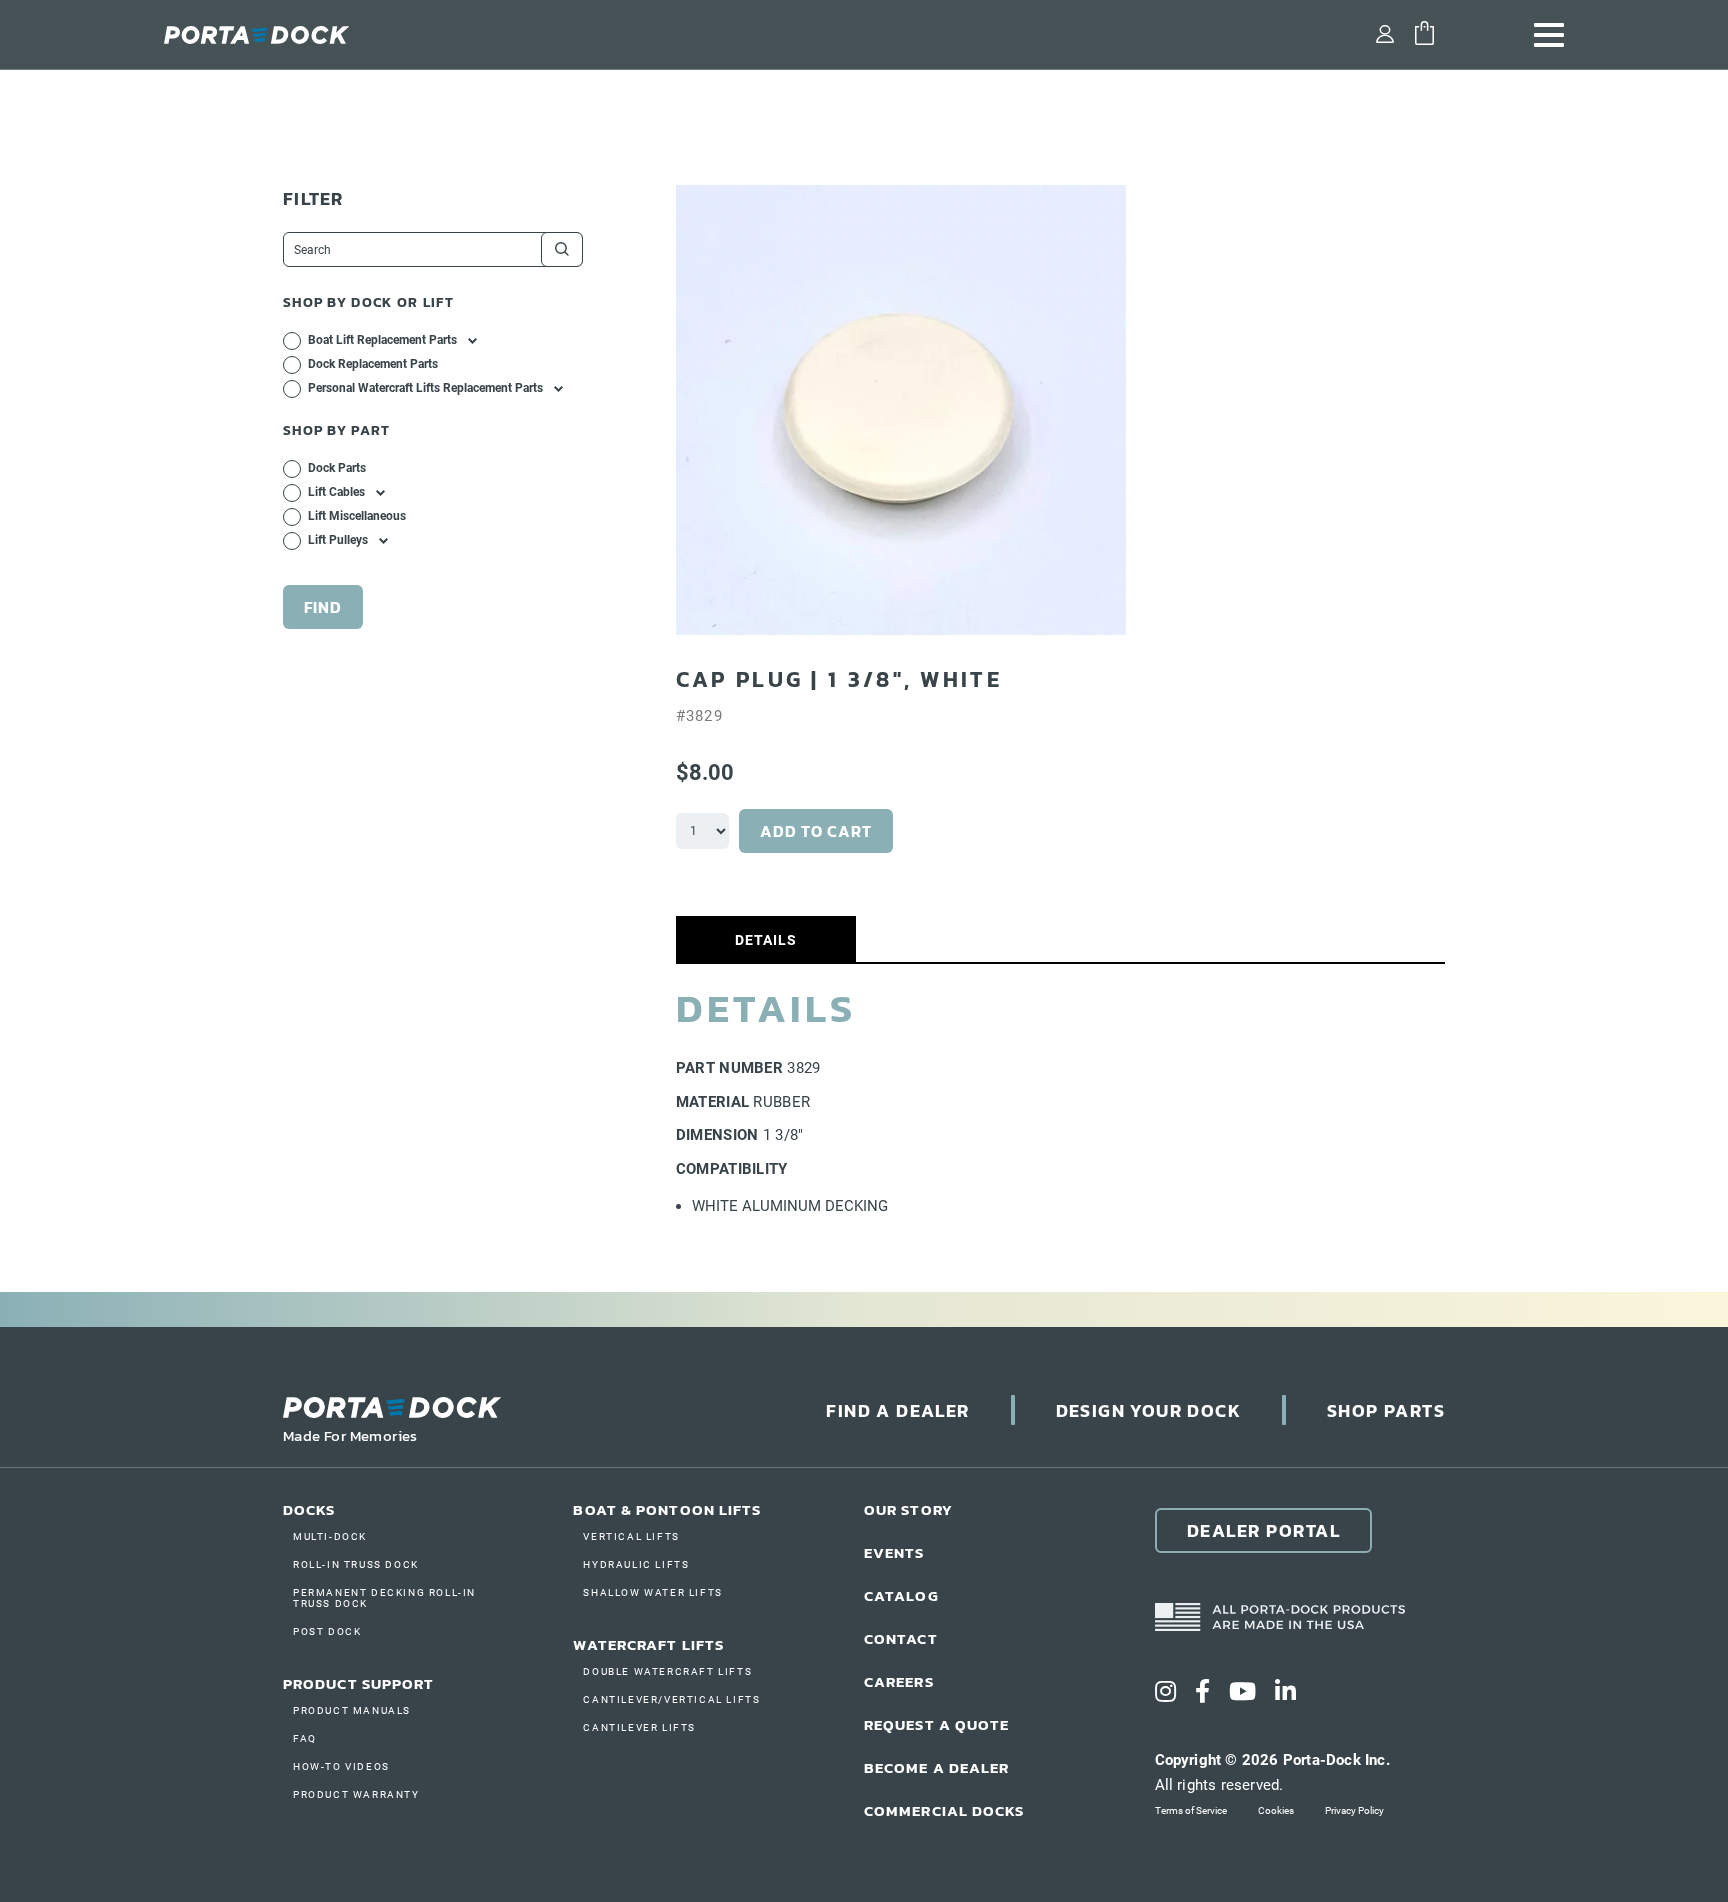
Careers (899, 1681)
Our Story (908, 1509)
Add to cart (816, 831)
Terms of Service (1191, 1810)
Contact (901, 1638)
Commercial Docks (944, 1810)
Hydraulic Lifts (636, 1564)
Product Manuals (352, 1710)
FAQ (305, 1738)
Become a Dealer (937, 1767)
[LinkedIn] (1285, 1692)
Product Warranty (356, 1794)
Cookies (1276, 1810)
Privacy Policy (1354, 1810)
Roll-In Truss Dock (356, 1564)
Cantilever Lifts (639, 1727)
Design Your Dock (1148, 1410)
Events (894, 1552)
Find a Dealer (897, 1410)
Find (323, 607)
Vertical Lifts (631, 1536)
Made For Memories (350, 1435)
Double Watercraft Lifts (667, 1671)
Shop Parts (1386, 1410)
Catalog (901, 1595)
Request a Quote (937, 1724)
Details (766, 940)
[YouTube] (1242, 1692)
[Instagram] (1165, 1692)
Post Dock (327, 1631)
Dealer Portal (1264, 1530)
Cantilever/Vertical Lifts (671, 1699)
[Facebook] (1202, 1692)
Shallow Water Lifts (652, 1592)
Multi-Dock (330, 1536)
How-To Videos (341, 1766)
